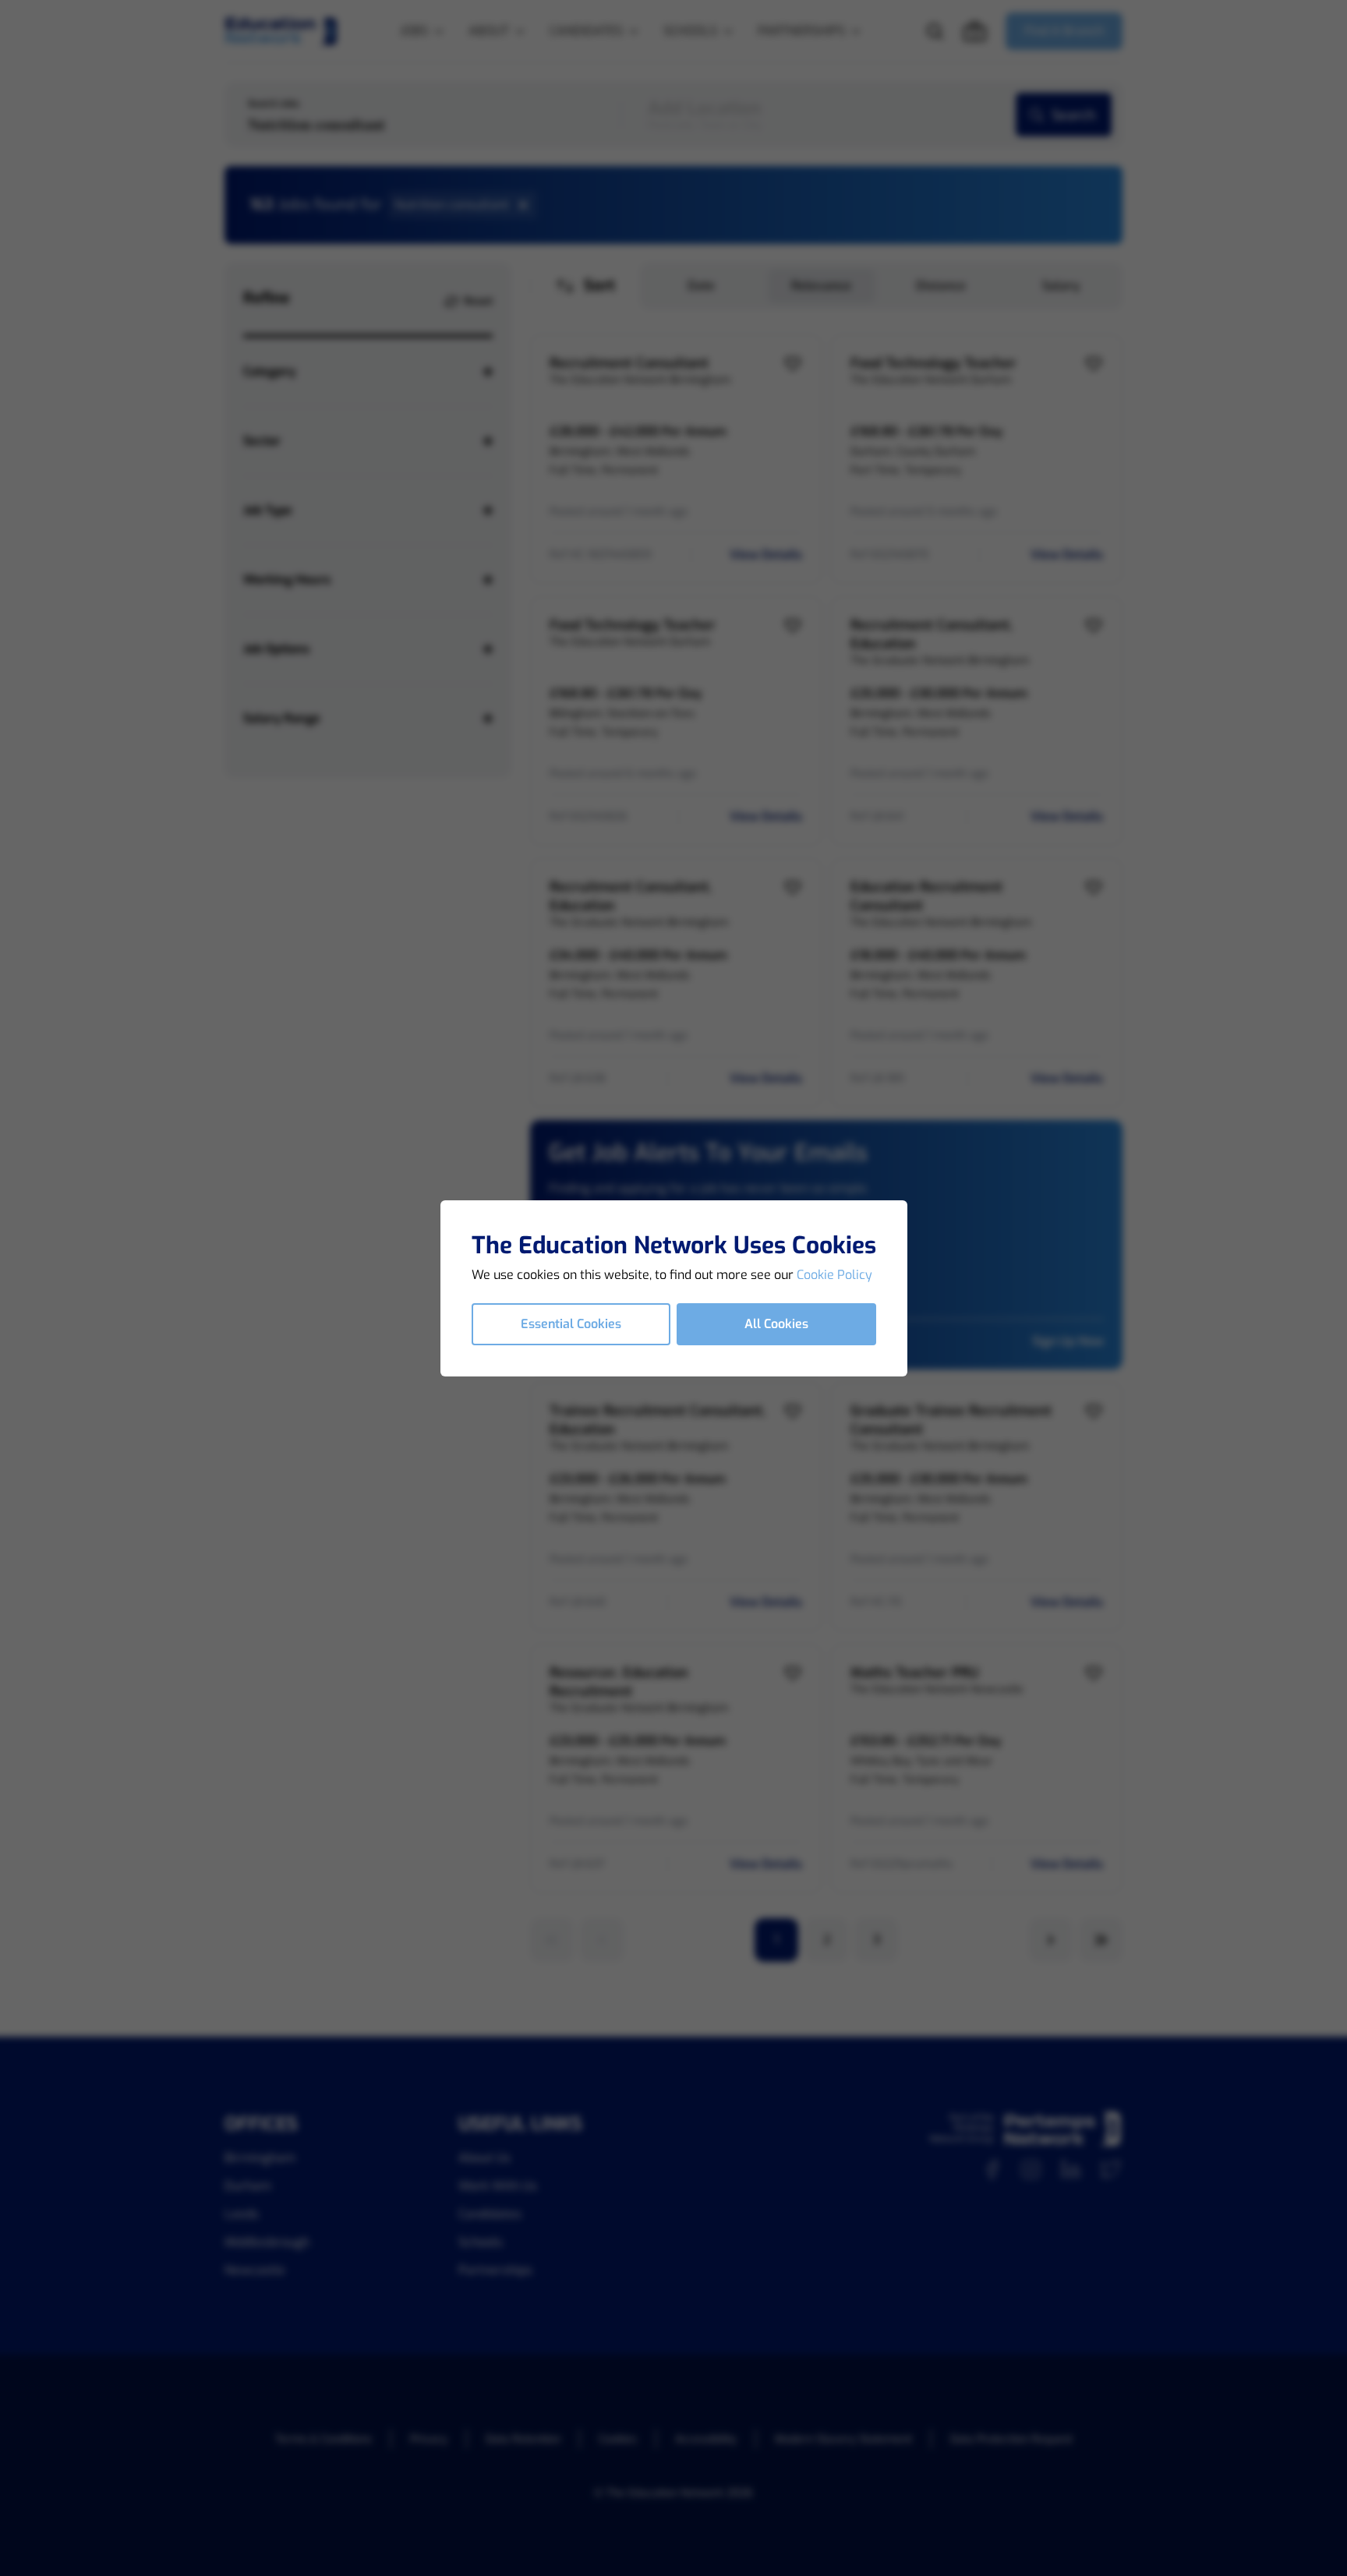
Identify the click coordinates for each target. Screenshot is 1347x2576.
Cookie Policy (834, 1275)
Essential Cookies (571, 1324)
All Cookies (776, 1324)
